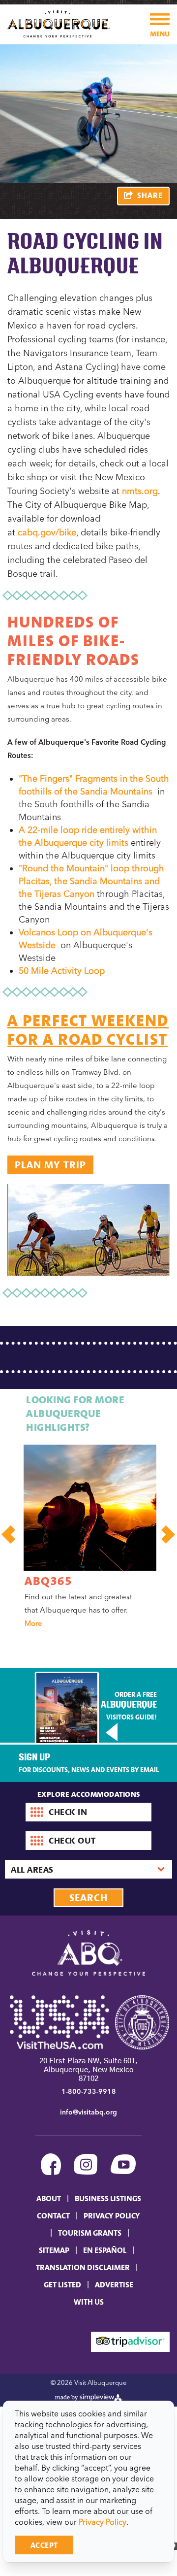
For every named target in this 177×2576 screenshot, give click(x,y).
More (33, 1623)
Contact (53, 2215)
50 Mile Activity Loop (63, 971)
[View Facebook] (51, 2165)
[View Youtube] (123, 2165)
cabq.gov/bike (47, 532)
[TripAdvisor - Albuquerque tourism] (130, 2341)
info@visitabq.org (88, 2112)
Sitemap (54, 2250)
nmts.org (140, 491)
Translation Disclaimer (83, 2267)
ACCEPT (44, 2545)
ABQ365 (48, 1581)
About (49, 2198)
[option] (85, 1539)
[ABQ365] (90, 1508)
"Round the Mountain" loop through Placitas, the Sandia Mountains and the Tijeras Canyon (91, 881)
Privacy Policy (103, 2522)
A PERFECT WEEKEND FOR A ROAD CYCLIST (88, 1030)
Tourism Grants (90, 2233)
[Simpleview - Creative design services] (89, 2396)
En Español (105, 2250)
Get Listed (62, 2284)
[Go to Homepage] (59, 23)
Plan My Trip (50, 1165)
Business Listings (108, 2198)
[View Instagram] (86, 2165)
